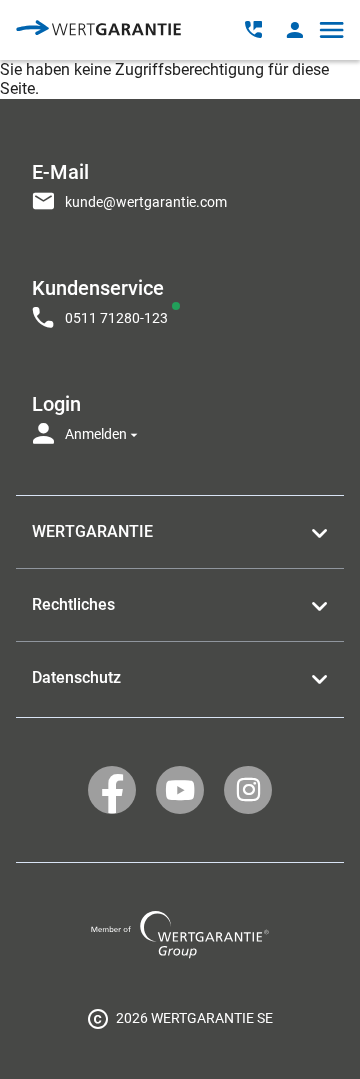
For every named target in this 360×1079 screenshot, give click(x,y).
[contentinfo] (180, 1018)
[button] (294, 29)
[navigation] (180, 297)
